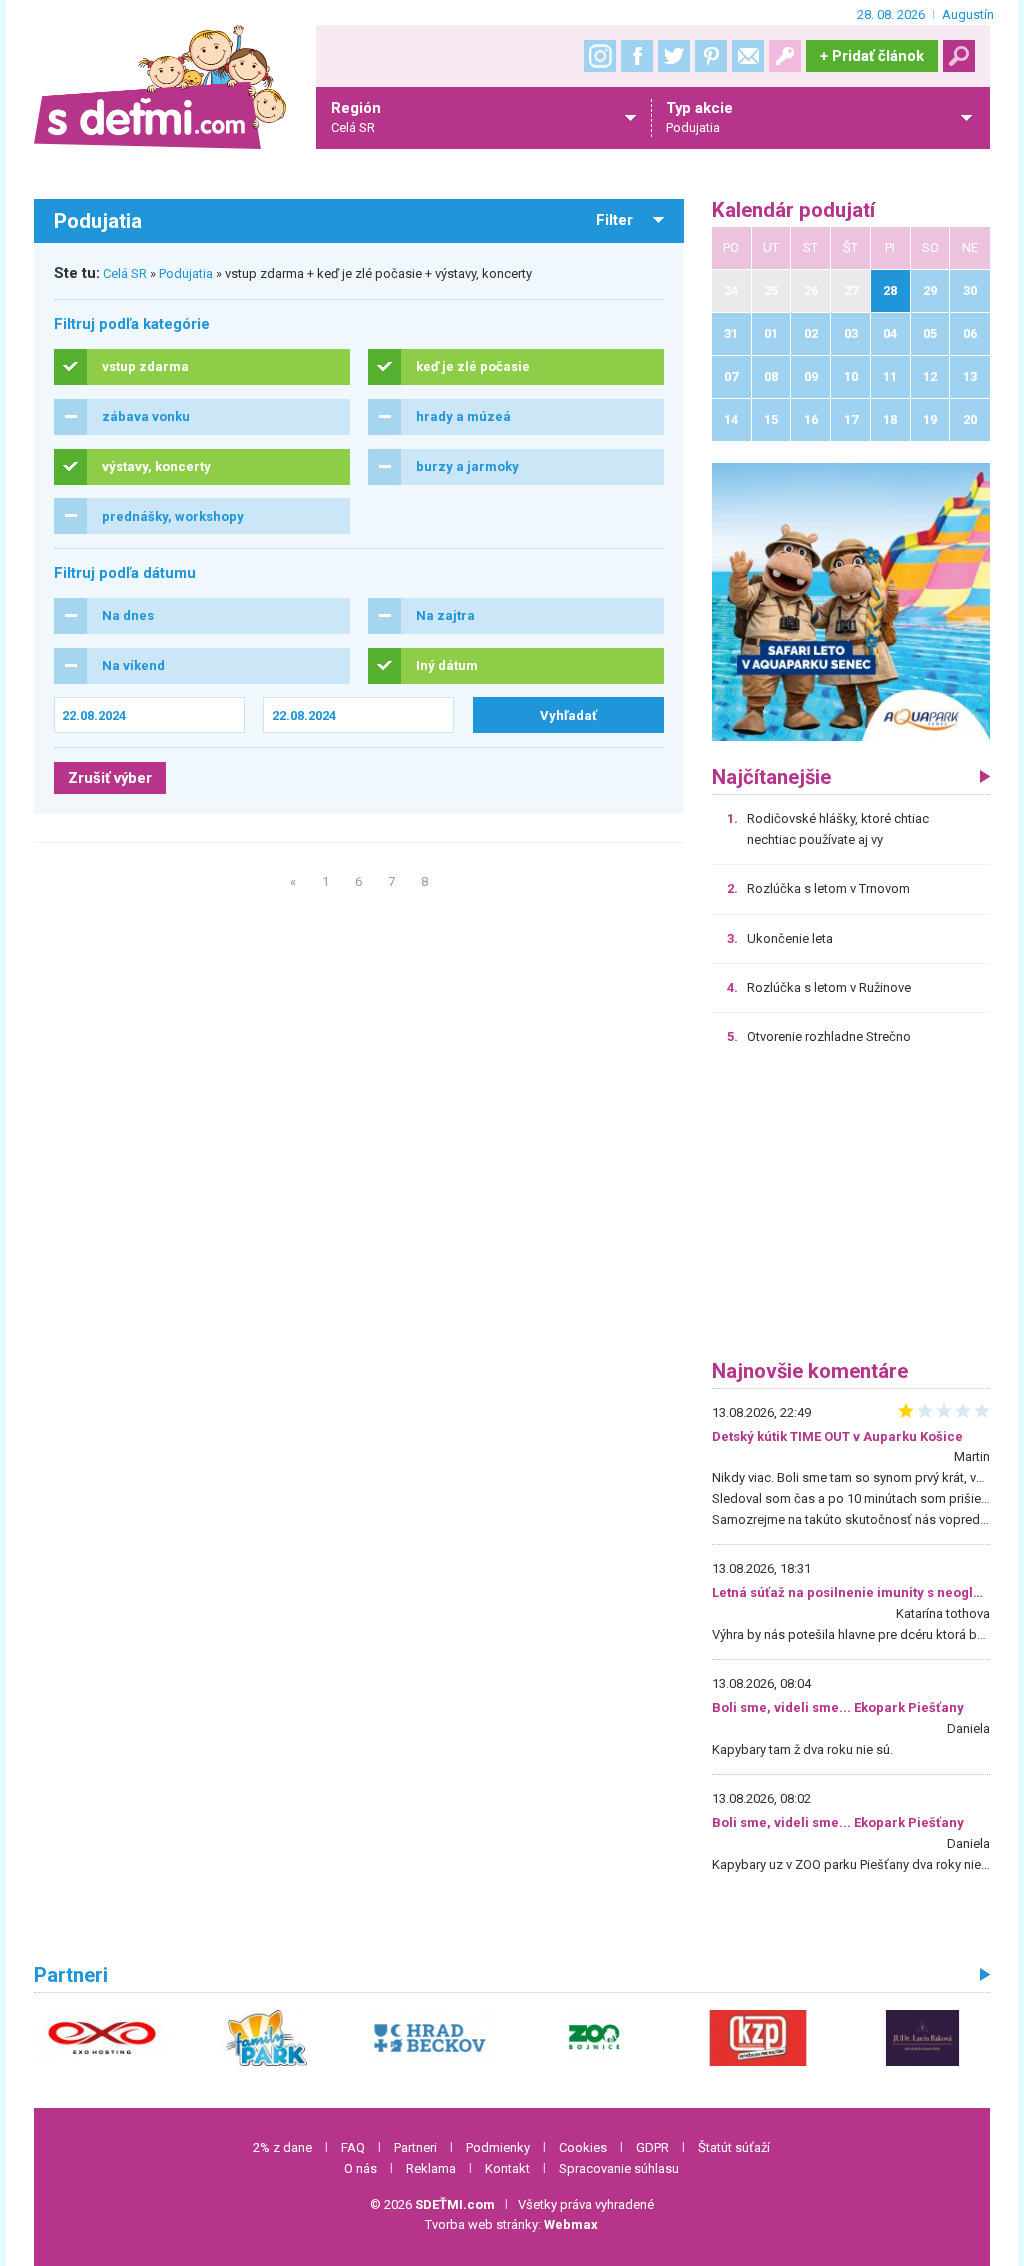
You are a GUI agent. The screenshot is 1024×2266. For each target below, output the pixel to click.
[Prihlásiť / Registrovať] (785, 56)
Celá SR (125, 273)
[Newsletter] (748, 56)
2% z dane (282, 2147)
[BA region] (851, 601)
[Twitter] (674, 56)
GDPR (652, 2147)
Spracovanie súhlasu (619, 2168)
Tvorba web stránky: (511, 2224)
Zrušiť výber (110, 778)
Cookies (583, 2147)
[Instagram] (600, 56)
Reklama (431, 2168)
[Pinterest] (711, 56)
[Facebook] (637, 56)
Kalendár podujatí (793, 210)
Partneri (415, 2147)
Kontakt (507, 2168)
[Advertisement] (851, 1210)
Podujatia (186, 273)
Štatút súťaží (734, 2147)
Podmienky (498, 2147)
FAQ (353, 2147)
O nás (360, 2168)
